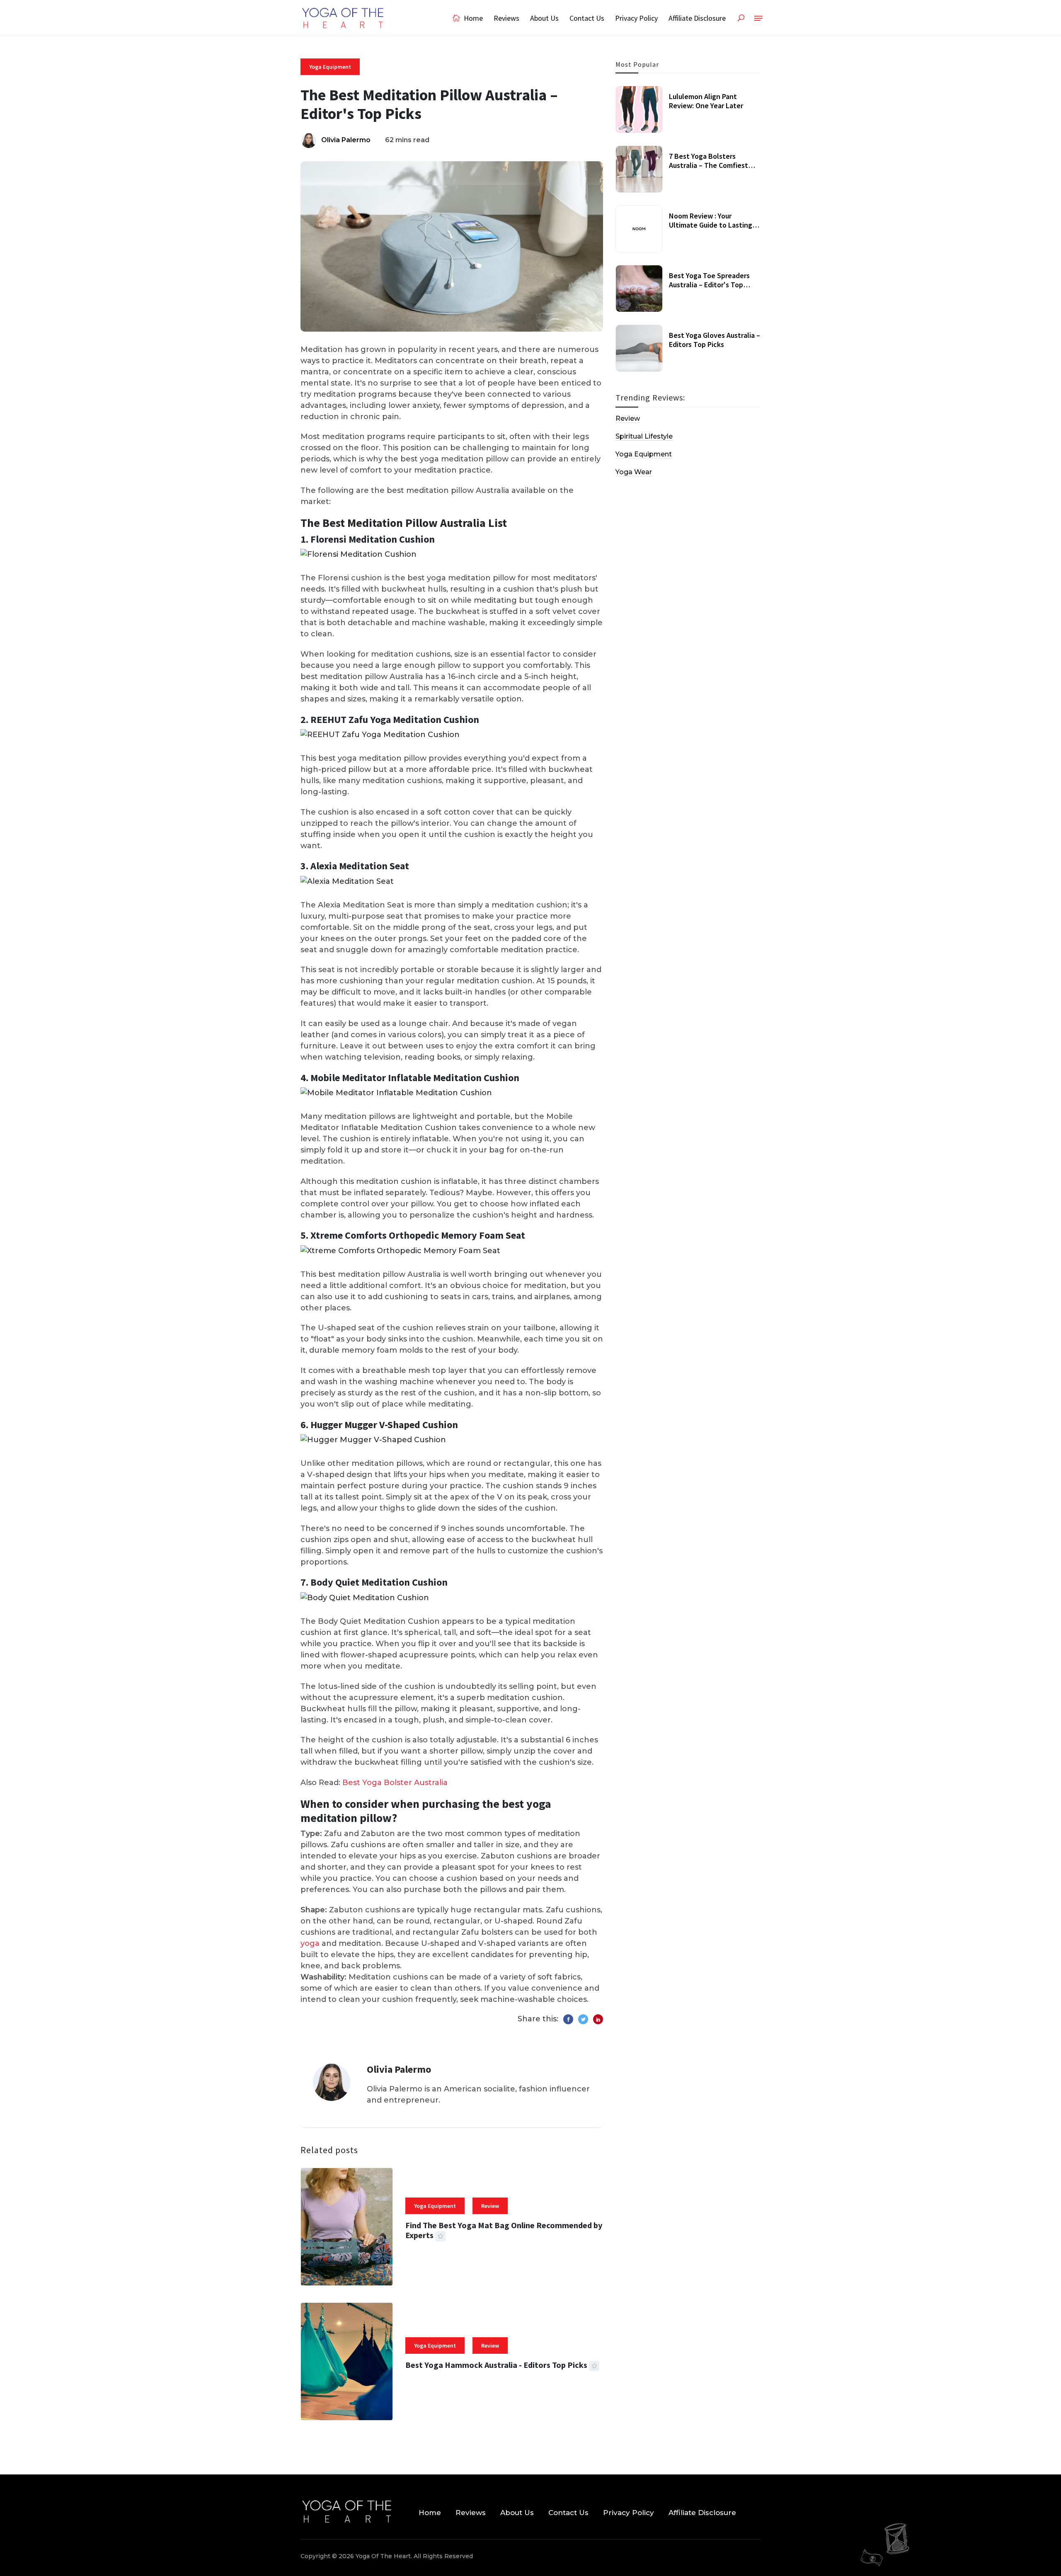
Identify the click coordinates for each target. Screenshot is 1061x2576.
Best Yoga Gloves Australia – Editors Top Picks (715, 340)
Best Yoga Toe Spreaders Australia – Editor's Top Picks (709, 284)
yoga (310, 1943)
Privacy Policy (636, 18)
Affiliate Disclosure (697, 18)
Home (472, 18)
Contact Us (587, 18)
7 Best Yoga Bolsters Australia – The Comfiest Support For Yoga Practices (712, 165)
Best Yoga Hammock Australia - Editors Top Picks (496, 2365)
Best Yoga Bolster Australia (395, 1783)
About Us (544, 18)
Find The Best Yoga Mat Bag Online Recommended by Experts (504, 2230)
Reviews (506, 18)
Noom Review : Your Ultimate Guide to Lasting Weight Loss (711, 225)
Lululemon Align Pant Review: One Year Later (706, 101)
